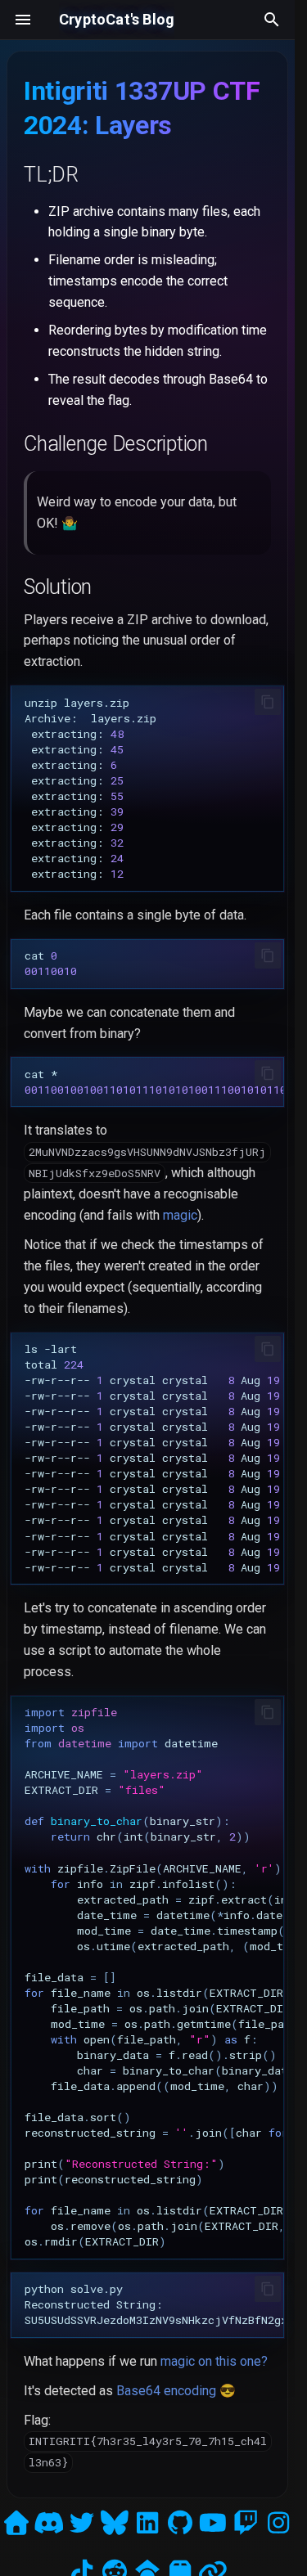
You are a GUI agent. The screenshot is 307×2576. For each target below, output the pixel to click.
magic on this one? (214, 2361)
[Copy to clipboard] (268, 702)
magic (180, 1215)
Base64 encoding (166, 2391)
